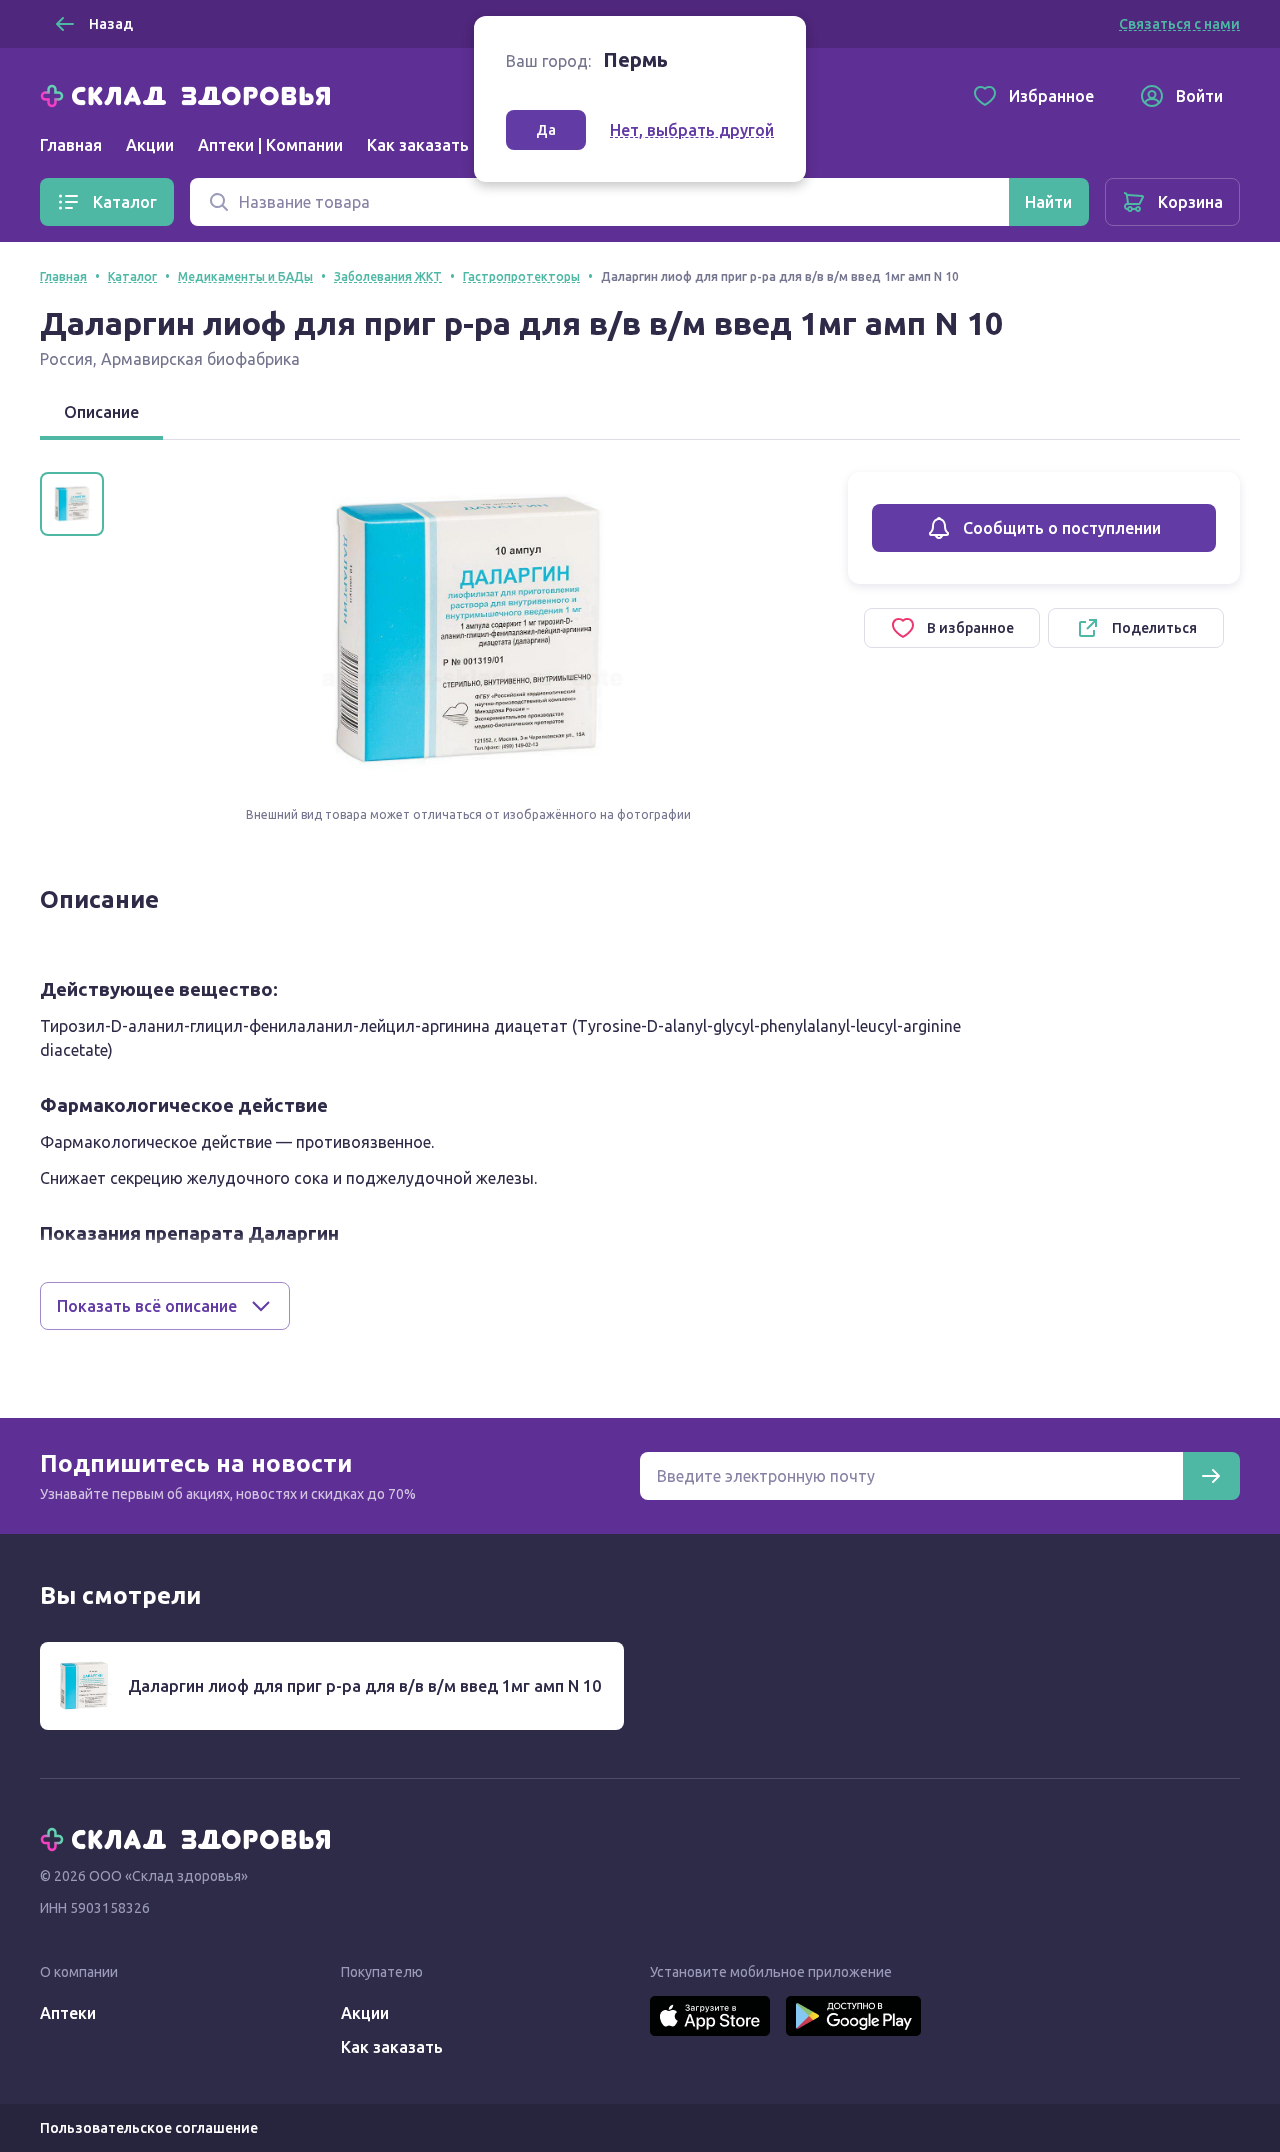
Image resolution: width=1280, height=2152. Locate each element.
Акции (150, 145)
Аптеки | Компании (270, 145)
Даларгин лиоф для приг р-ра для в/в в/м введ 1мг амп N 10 (364, 1686)
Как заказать (418, 145)
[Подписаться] (1211, 1476)
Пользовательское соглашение (149, 2128)
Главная (71, 145)
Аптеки (68, 2013)
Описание (101, 412)
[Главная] (190, 94)
